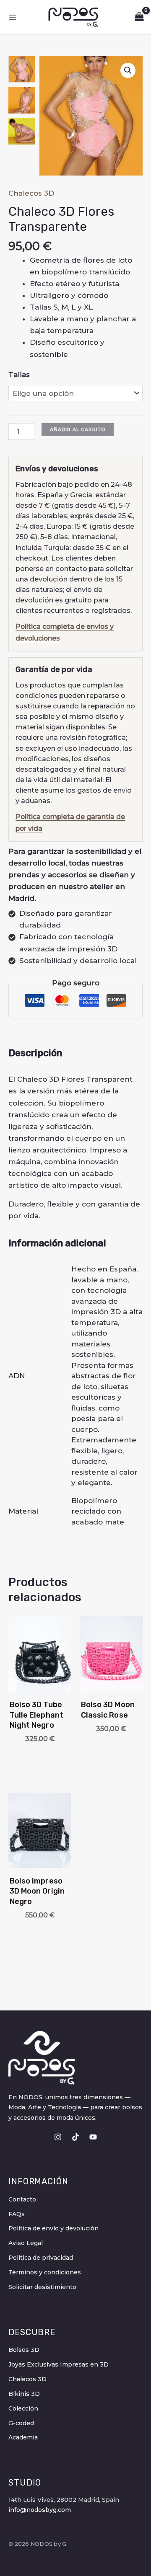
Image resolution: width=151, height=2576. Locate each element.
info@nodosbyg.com (40, 2510)
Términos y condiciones (45, 2272)
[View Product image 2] (22, 100)
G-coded (21, 2423)
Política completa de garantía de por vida (70, 823)
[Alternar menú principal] (13, 17)
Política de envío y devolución (53, 2228)
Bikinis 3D (24, 2394)
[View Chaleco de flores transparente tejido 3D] (22, 69)
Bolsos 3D (24, 2350)
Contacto (22, 2199)
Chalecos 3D (31, 193)
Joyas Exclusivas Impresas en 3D (59, 2364)
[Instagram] (58, 2137)
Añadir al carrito (78, 429)
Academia (23, 2437)
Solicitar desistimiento (42, 2287)
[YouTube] (93, 2137)
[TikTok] (75, 2137)
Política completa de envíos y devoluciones (65, 632)
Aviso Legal (26, 2243)
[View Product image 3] (22, 131)
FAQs (17, 2214)
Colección (23, 2408)
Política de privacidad (41, 2258)
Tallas (19, 375)
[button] (128, 70)
